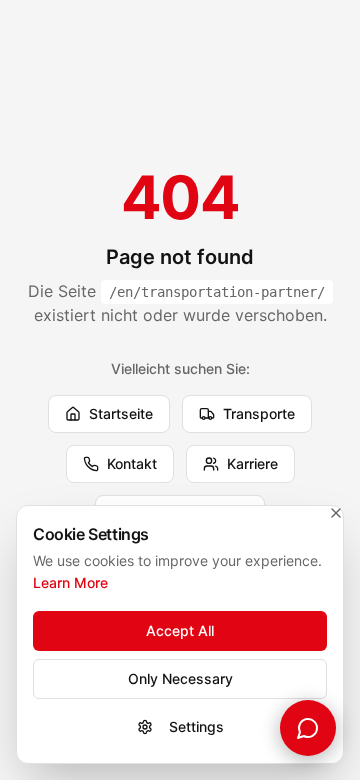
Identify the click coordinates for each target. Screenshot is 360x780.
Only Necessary (180, 678)
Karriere (252, 463)
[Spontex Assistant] (308, 728)
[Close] (336, 513)
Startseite (121, 413)
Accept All (180, 630)
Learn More (70, 582)
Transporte (259, 413)
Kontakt (132, 463)
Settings (196, 726)
